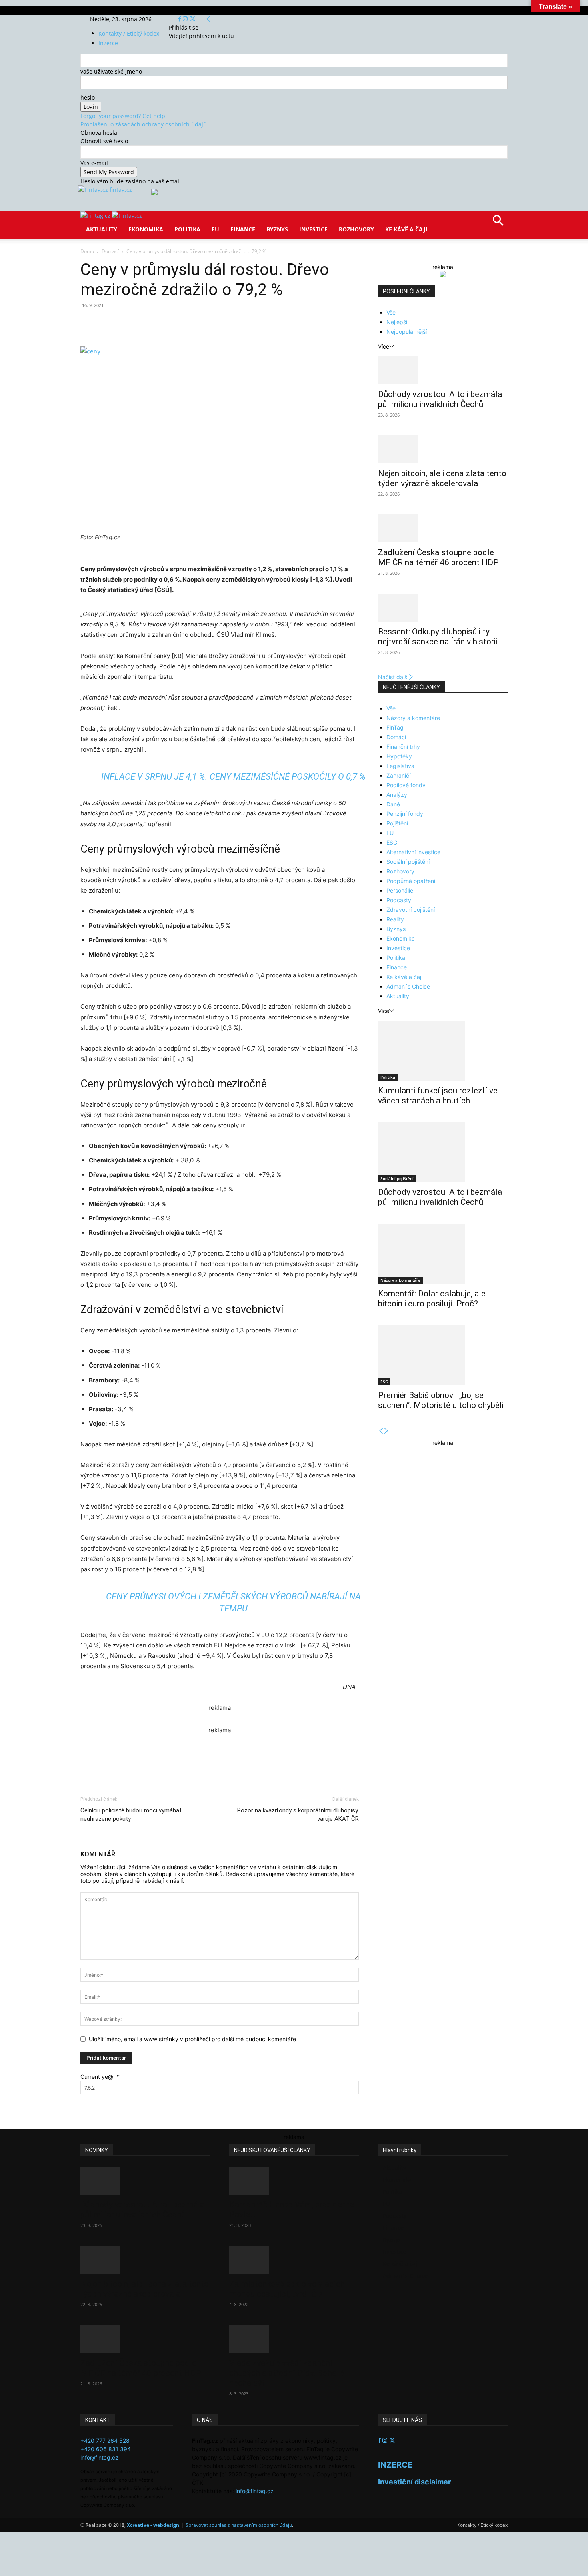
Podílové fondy (406, 785)
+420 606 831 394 (106, 2449)
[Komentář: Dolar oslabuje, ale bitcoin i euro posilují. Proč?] (443, 1254)
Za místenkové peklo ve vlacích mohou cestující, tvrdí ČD (287, 2289)
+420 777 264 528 (105, 2441)
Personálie (400, 890)
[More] (229, 323)
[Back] (208, 19)
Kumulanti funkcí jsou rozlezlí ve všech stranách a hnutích (438, 1096)
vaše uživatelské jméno (111, 71)
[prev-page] (381, 1431)
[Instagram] (186, 19)
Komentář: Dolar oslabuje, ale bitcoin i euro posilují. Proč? (432, 1299)
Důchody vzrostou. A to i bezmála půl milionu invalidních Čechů (440, 399)
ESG (392, 842)
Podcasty (399, 900)
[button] (498, 223)
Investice (313, 229)
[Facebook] (181, 19)
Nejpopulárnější (407, 332)
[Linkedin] (210, 323)
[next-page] (386, 1431)
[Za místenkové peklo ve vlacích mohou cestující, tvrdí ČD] (294, 2260)
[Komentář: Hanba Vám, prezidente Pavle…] (294, 2181)
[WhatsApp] (192, 323)
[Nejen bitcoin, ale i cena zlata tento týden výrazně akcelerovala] (443, 449)
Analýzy (397, 795)
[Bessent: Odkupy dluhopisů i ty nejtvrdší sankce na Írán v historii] (443, 608)
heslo (88, 97)
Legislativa (400, 766)
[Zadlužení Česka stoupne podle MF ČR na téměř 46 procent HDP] (443, 528)
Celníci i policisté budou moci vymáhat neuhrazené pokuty (131, 1815)
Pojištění (397, 823)
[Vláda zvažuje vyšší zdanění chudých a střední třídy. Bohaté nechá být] (294, 2339)
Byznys (277, 229)
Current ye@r (100, 2077)
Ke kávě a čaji (406, 229)
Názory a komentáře (413, 718)
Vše (391, 312)
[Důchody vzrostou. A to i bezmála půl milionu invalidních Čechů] (443, 370)
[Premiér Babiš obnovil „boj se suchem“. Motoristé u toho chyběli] (443, 1355)
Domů (87, 251)
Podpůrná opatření (411, 881)
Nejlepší (397, 322)
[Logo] (96, 216)
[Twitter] (193, 19)
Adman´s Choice (408, 986)
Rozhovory (356, 229)
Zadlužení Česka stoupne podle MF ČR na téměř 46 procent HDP (438, 557)
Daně (393, 804)
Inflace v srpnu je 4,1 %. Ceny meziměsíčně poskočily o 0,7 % (233, 777)
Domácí (110, 251)
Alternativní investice (413, 852)
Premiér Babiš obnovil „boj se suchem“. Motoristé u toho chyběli (441, 1400)
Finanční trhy (403, 747)
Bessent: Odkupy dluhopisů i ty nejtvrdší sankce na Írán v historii (438, 637)
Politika (187, 229)
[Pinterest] (173, 323)
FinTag (395, 727)
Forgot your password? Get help (123, 116)
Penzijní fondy (405, 814)
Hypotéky (399, 756)
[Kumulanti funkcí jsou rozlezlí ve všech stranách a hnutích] (443, 1051)
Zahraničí (398, 775)
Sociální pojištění (408, 862)
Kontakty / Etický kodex (129, 33)
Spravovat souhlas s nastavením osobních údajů (239, 2525)
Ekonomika (146, 229)
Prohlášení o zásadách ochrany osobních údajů (144, 124)
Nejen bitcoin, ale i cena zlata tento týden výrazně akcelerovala (442, 478)
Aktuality (102, 229)
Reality (395, 919)
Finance (243, 229)
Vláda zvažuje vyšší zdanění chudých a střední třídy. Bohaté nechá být (287, 2373)
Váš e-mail (94, 163)
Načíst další (393, 677)
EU (215, 229)
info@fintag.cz (99, 2457)
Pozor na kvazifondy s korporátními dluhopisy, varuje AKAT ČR (298, 1815)
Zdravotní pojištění (411, 910)
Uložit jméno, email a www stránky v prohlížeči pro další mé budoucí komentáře (192, 2039)
